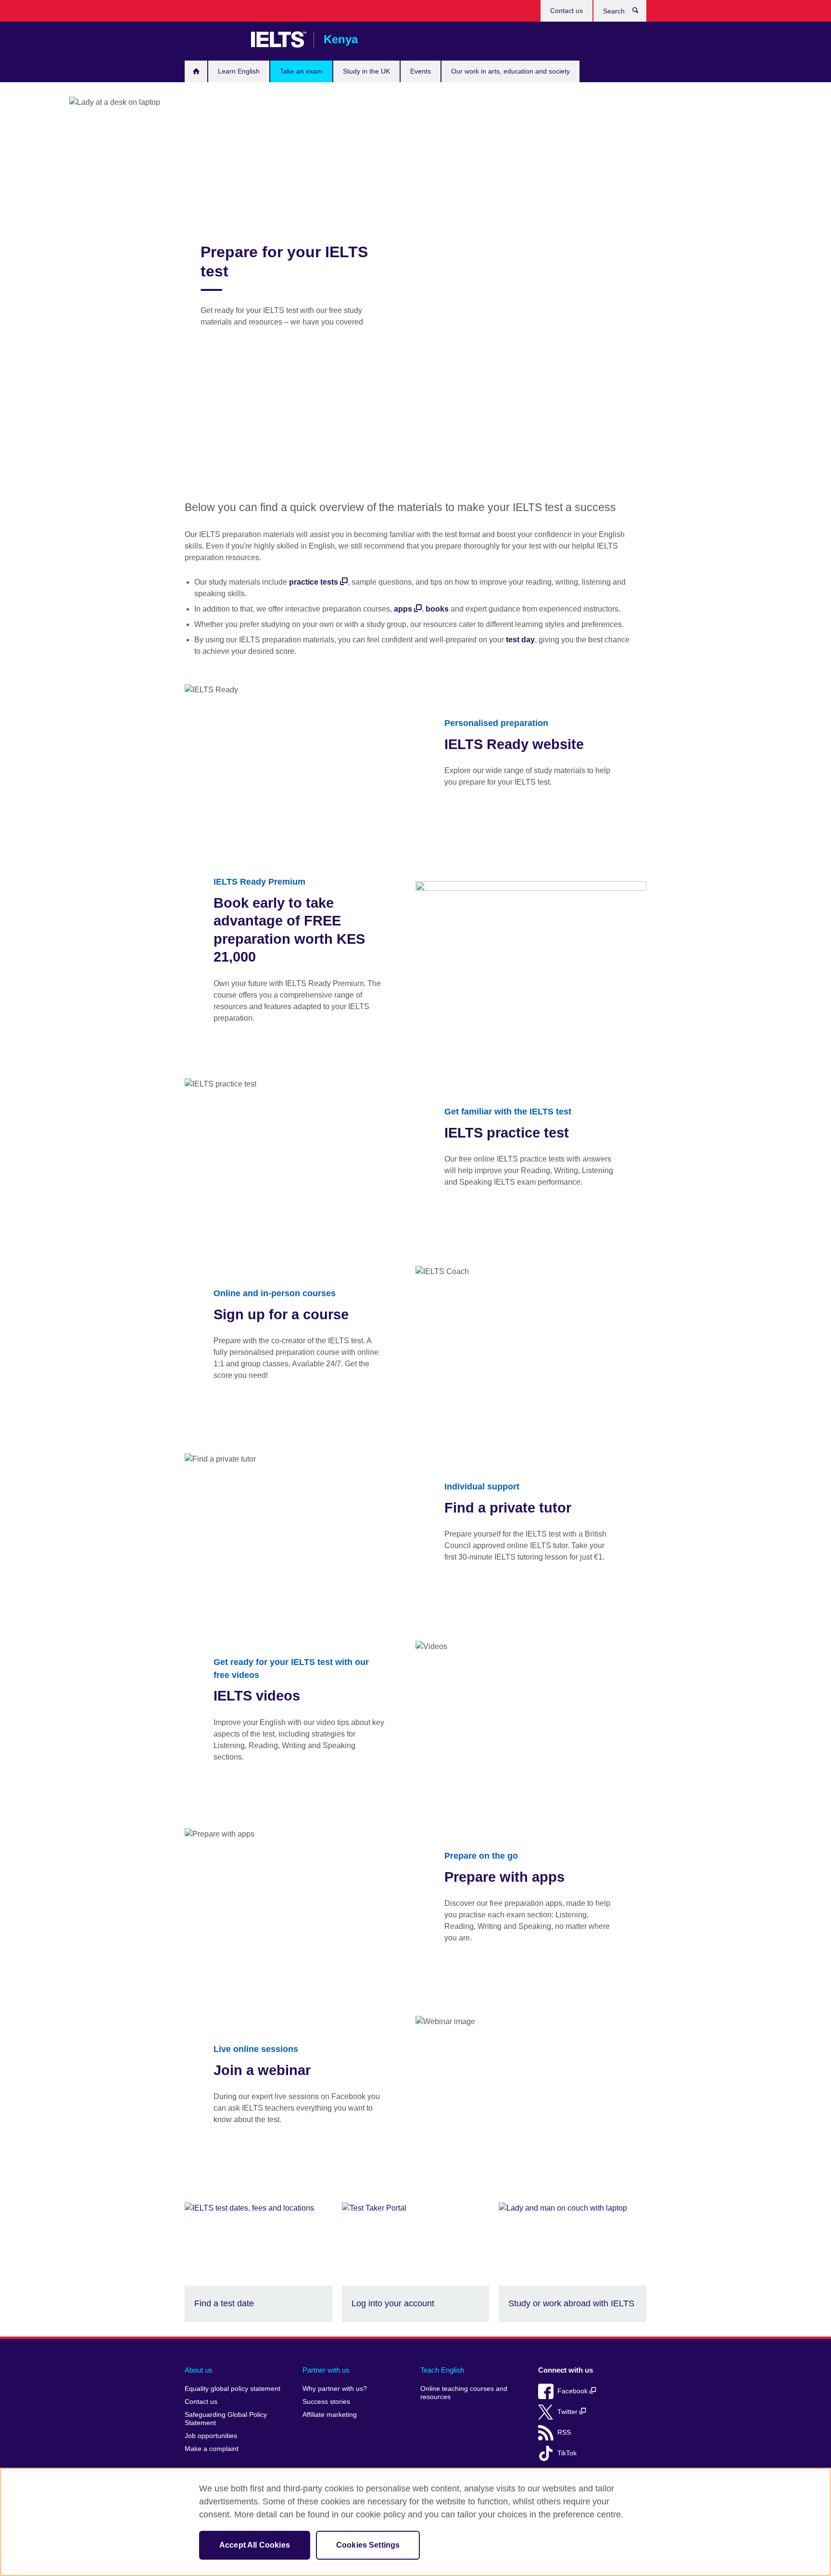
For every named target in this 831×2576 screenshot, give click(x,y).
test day (520, 640)
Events (421, 71)
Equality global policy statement (233, 2389)
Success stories (326, 2402)
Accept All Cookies (255, 2545)
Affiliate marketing (330, 2415)
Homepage (196, 71)
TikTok (567, 2453)
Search (640, 13)
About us (199, 2370)
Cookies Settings (368, 2545)
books (437, 609)
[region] (415, 2522)
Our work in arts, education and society (510, 71)
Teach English (442, 2370)
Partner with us (326, 2370)
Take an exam (301, 71)
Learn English (239, 71)
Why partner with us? (335, 2389)
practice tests (314, 582)
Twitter (568, 2412)
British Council (213, 39)
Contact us (567, 11)
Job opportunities (211, 2436)
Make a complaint (212, 2449)
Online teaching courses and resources (464, 2393)
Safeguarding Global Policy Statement (226, 2419)
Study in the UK (366, 71)
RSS (564, 2432)
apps (403, 609)
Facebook (573, 2391)
